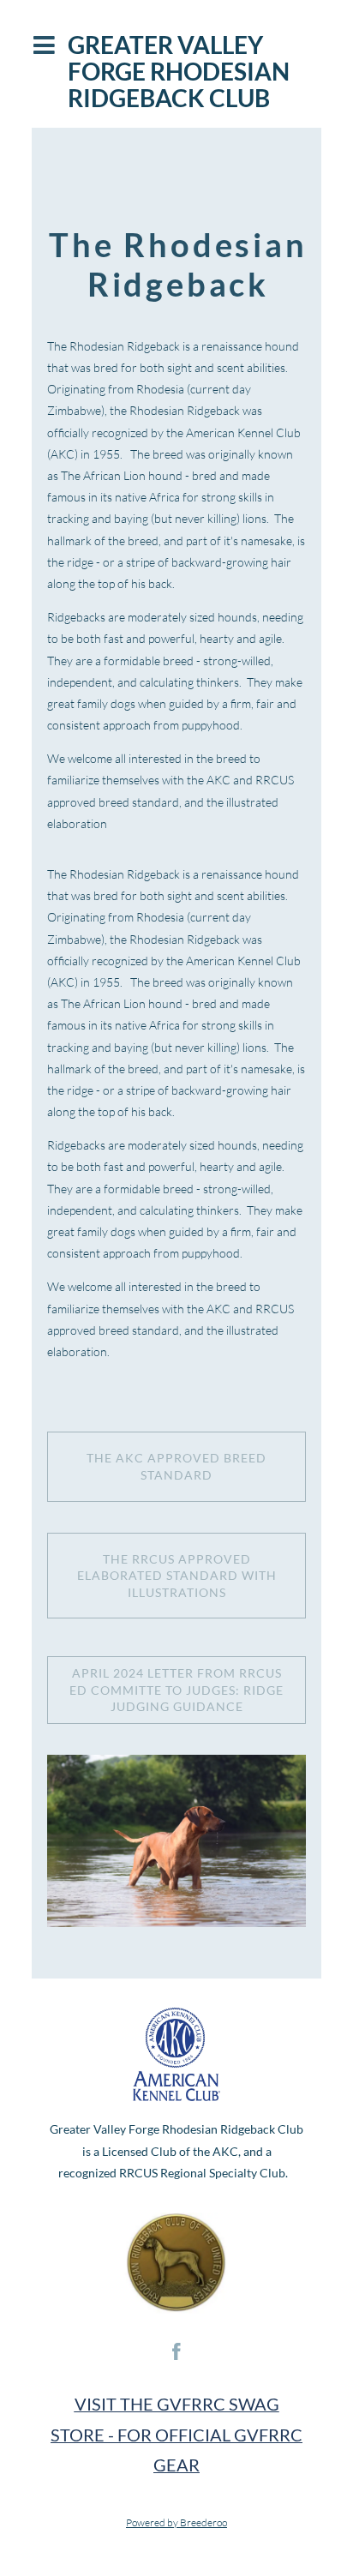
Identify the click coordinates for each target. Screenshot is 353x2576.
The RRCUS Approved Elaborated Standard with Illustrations (177, 1576)
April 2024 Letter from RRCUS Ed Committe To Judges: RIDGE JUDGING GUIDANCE (176, 1690)
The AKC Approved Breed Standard (176, 1466)
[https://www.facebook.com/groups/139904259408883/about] (176, 2351)
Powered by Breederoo (176, 2522)
